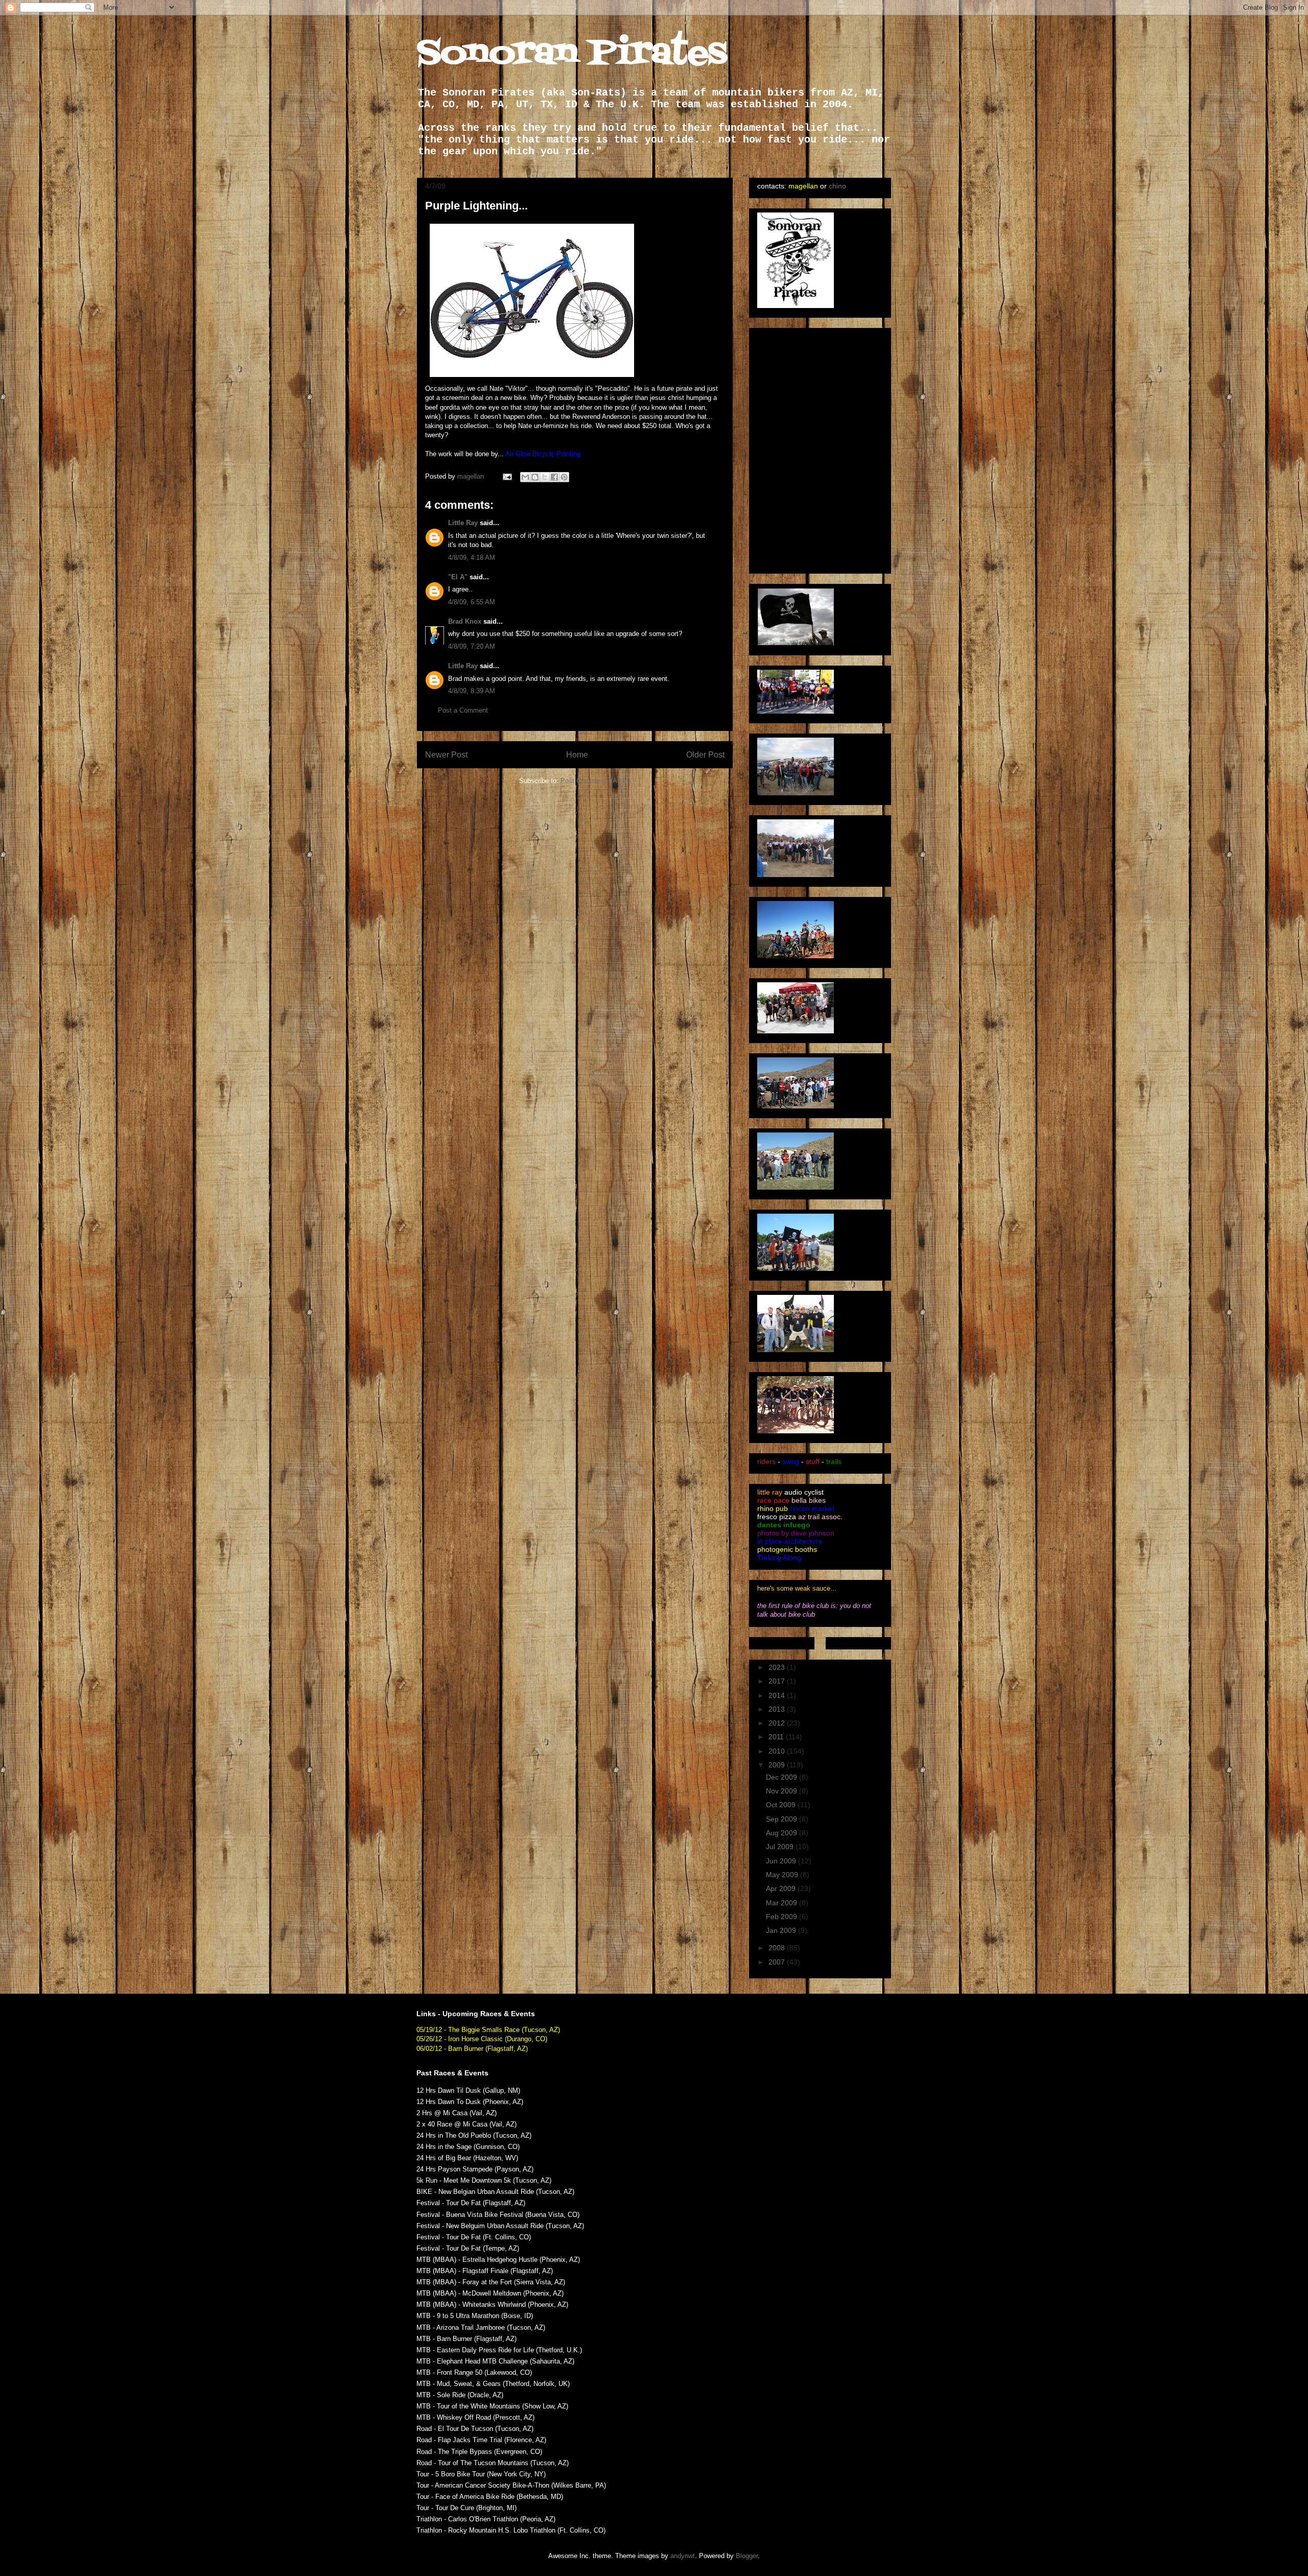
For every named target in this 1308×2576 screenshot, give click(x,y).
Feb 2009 (783, 1917)
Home (577, 755)
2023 (778, 1667)
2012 (778, 1723)
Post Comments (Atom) (595, 781)
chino (837, 186)
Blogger (747, 2556)
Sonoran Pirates (572, 54)
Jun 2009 (782, 1861)
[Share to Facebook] (554, 477)
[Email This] (525, 477)
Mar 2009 (783, 1903)
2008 (778, 1948)
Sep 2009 (783, 1819)
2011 (777, 1737)
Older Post (705, 755)
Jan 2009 (782, 1930)
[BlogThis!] (535, 477)
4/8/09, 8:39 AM (472, 691)
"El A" (458, 577)
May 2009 (783, 1875)
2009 (778, 1765)
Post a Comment (463, 710)
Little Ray (463, 523)
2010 (778, 1751)
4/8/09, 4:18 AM (472, 558)
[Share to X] (545, 477)
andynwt (683, 2556)
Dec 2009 (783, 1777)
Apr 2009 (782, 1888)
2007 (778, 1962)
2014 (778, 1695)
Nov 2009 (783, 1791)
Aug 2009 (783, 1833)
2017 (778, 1681)
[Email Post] (507, 476)
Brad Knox (465, 621)
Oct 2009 (782, 1805)
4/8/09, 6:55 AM (472, 602)
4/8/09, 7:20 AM (472, 646)
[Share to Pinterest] (564, 477)
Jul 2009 (781, 1847)
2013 (778, 1709)
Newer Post (446, 755)
